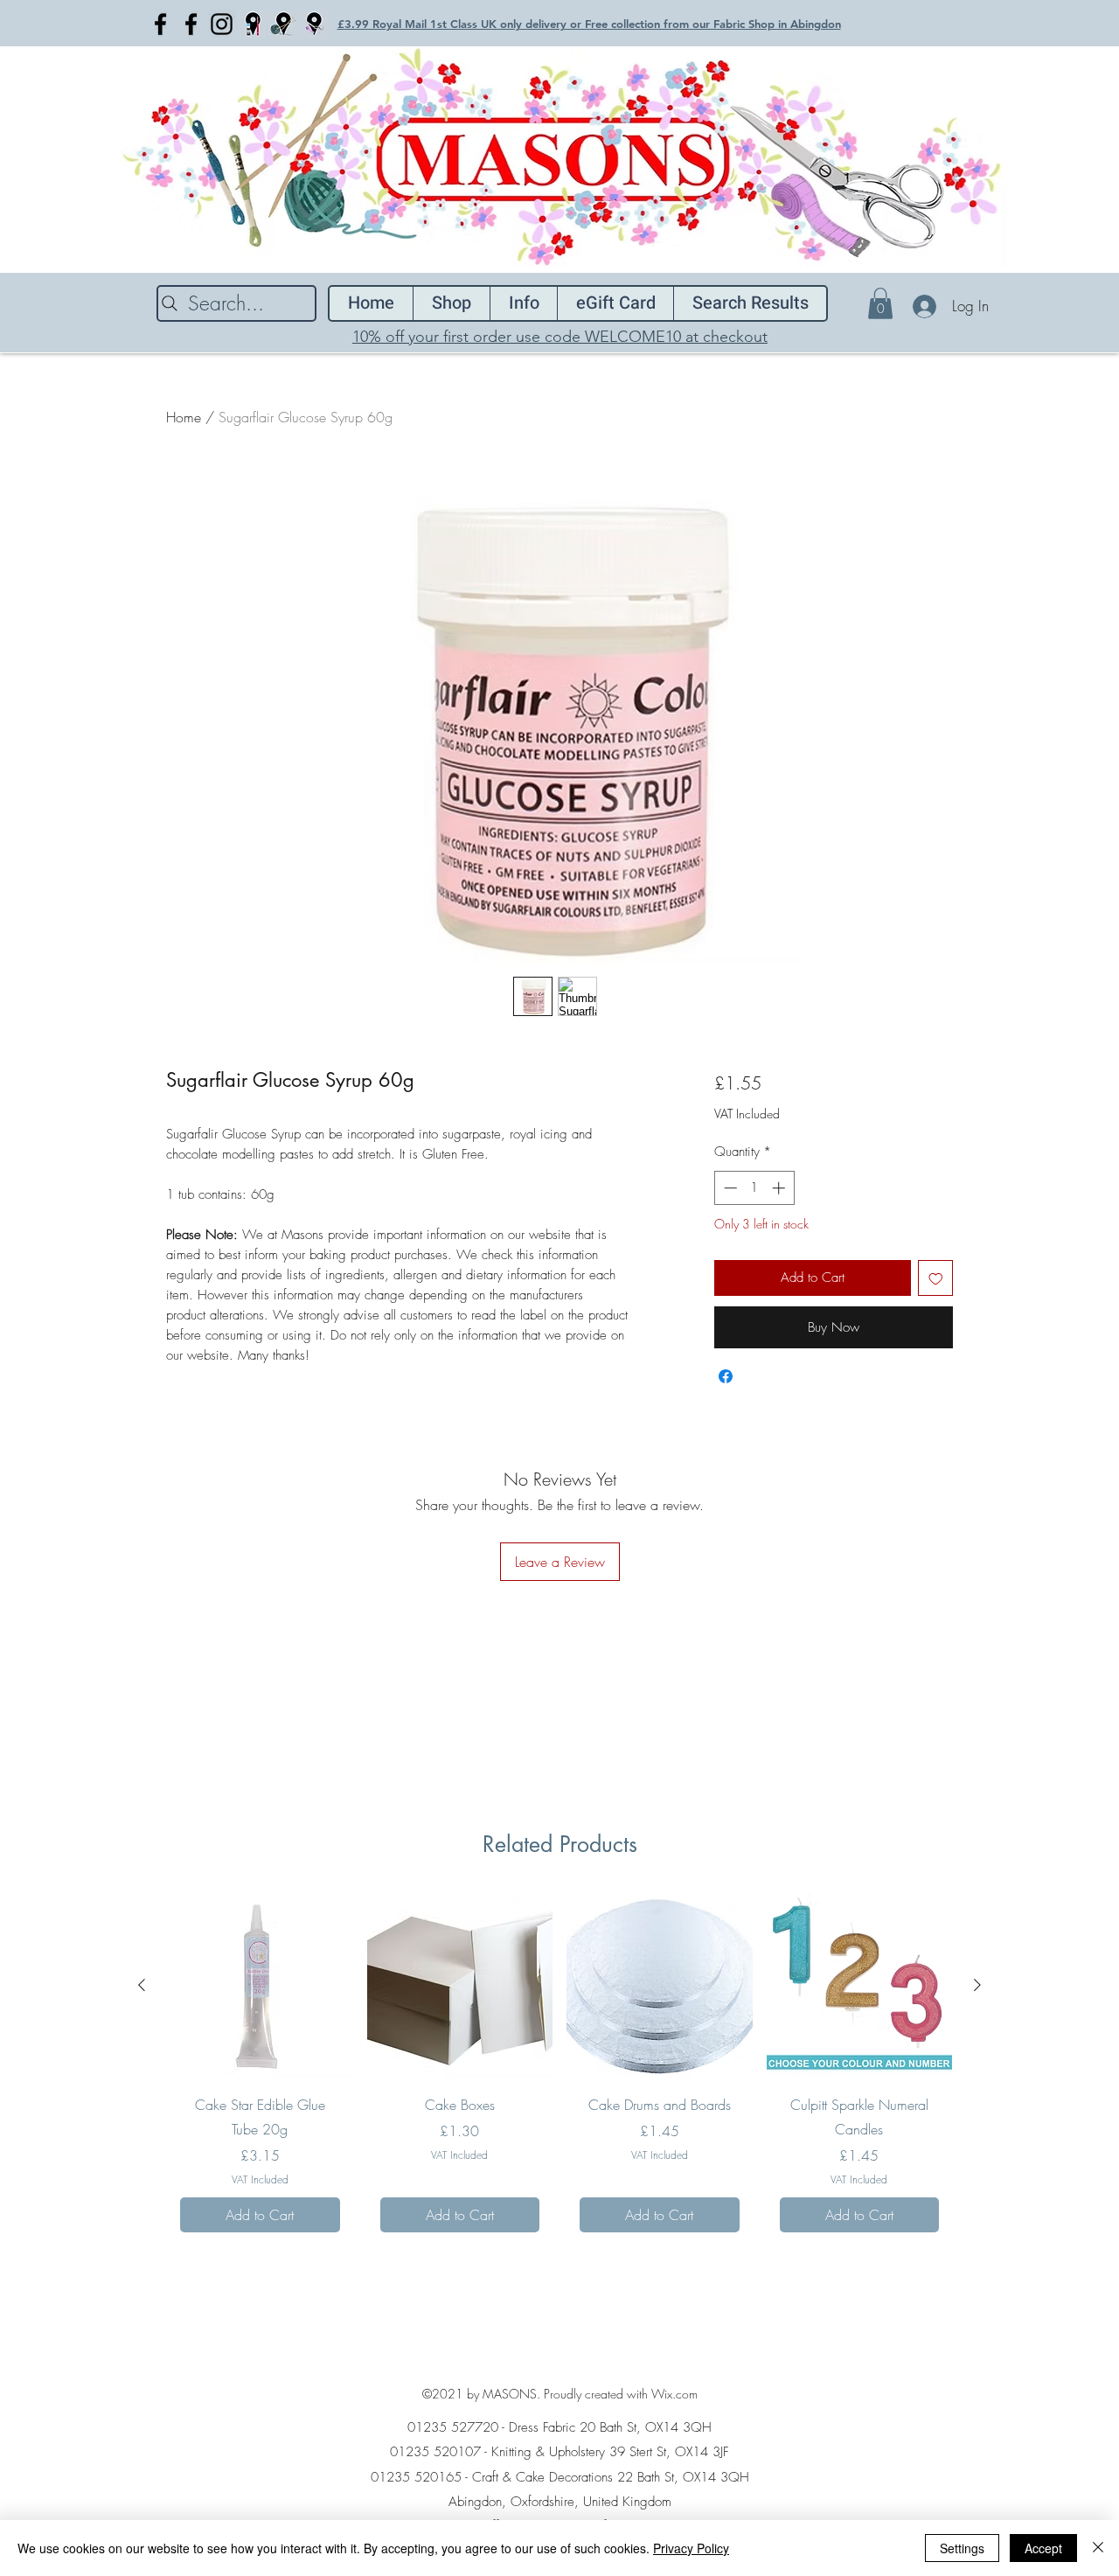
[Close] (1098, 2548)
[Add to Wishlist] (936, 1278)
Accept (1043, 2548)
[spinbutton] (754, 1188)
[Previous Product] (142, 1985)
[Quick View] (460, 1985)
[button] (880, 303)
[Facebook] (160, 24)
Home (184, 417)
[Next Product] (977, 1985)
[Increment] (780, 1188)
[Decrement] (729, 1188)
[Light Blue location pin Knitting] (283, 24)
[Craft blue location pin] (252, 24)
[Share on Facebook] (726, 1376)
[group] (559, 2069)
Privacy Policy (691, 2548)
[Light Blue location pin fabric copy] (313, 24)
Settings (962, 2548)
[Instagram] (222, 24)
